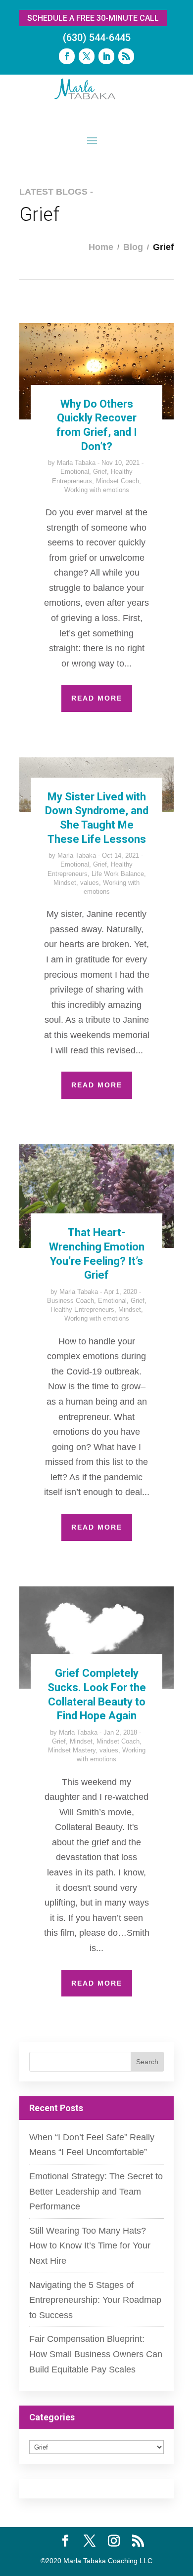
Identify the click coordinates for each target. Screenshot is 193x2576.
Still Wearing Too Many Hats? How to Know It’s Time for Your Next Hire (90, 2246)
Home (101, 247)
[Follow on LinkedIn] (106, 56)
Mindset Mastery (72, 1750)
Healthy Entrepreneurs (82, 1309)
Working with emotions (97, 490)
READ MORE (97, 698)
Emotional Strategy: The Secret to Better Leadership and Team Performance (96, 2191)
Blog (133, 247)
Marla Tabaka (76, 463)
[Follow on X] (87, 56)
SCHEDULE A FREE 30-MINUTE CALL (93, 18)
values (90, 883)
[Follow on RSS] (126, 56)
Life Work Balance (118, 874)
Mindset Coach (118, 481)
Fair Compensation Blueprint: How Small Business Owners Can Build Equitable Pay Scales (96, 2354)
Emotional (75, 472)
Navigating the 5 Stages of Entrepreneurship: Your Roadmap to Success (95, 2300)
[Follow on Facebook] (67, 56)
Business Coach (71, 1301)
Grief (100, 472)
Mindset (65, 883)
